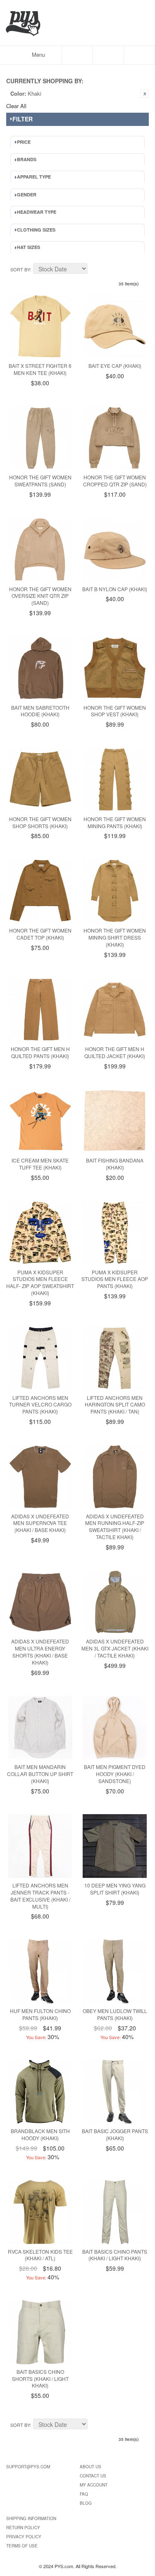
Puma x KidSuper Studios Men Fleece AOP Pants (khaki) (115, 1279)
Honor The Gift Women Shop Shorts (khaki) (40, 822)
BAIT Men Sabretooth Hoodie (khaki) (40, 711)
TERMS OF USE (22, 2546)
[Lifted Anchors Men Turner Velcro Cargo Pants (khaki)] (40, 1358)
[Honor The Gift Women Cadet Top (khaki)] (40, 891)
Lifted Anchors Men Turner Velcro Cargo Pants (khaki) (40, 1405)
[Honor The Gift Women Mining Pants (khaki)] (115, 779)
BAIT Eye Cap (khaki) (115, 366)
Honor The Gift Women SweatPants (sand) (40, 481)
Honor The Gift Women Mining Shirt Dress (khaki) (115, 937)
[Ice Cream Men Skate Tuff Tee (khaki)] (40, 1121)
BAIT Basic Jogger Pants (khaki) (115, 2134)
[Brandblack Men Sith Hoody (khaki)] (40, 2092)
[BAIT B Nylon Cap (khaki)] (115, 550)
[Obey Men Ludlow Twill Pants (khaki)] (115, 1971)
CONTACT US (93, 2476)
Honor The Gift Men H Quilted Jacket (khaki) (115, 1052)
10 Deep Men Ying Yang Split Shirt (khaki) (115, 1889)
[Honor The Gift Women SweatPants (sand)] (40, 438)
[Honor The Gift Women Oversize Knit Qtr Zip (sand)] (40, 550)
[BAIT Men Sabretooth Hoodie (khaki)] (40, 668)
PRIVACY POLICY (24, 2537)
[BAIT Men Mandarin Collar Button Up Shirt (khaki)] (40, 1728)
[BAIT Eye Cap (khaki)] (115, 326)
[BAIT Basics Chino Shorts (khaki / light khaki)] (40, 2332)
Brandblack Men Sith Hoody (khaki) (40, 2134)
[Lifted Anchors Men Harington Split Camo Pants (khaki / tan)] (115, 1358)
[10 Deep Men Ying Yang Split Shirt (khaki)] (115, 1846)
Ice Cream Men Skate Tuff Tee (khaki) (40, 1164)
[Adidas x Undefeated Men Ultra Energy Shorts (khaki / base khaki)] (40, 1602)
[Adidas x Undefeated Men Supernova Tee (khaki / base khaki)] (40, 1477)
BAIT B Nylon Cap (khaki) (115, 589)
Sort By (20, 269)
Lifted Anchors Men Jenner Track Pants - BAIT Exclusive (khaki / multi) (40, 1896)
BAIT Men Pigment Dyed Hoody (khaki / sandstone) (115, 1774)
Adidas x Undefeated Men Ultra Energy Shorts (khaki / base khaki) (40, 1652)
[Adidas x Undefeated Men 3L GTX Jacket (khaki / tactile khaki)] (115, 1602)
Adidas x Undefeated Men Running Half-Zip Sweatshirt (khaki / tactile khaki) (115, 1526)
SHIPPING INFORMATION (31, 2518)
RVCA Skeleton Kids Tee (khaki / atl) (40, 2255)
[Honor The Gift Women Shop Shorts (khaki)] (40, 779)
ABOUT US (91, 2467)
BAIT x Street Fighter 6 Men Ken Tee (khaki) (40, 369)
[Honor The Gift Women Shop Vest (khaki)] (115, 668)
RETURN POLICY (23, 2528)
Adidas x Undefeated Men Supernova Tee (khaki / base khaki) (40, 1523)
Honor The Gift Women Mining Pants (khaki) (115, 822)
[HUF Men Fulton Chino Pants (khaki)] (40, 1971)
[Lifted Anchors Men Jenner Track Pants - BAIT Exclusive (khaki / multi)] (40, 1846)
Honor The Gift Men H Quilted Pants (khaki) (40, 1052)
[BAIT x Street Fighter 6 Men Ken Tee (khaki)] (40, 326)
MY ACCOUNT (94, 2485)
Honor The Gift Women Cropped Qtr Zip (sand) (115, 481)
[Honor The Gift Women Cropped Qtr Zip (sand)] (115, 438)
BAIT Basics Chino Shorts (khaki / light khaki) (40, 2379)
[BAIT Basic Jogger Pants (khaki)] (115, 2092)
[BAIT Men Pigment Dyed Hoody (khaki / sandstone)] (115, 1728)
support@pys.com (28, 2467)
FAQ (84, 2494)
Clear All (16, 106)
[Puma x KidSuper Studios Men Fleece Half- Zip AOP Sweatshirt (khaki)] (40, 1233)
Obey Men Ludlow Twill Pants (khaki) (115, 2014)
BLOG (86, 2503)
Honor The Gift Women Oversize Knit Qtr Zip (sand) (40, 596)
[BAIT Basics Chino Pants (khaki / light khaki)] (115, 2212)
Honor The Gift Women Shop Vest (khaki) (115, 711)
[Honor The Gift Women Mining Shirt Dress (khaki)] (115, 891)
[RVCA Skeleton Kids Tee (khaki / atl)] (40, 2212)
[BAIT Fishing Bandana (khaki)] (115, 1121)
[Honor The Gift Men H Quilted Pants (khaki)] (40, 1010)
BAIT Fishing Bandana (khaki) (115, 1164)
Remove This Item (145, 94)
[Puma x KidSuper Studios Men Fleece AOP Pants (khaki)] (115, 1233)
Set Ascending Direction (95, 270)
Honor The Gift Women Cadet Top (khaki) (40, 934)
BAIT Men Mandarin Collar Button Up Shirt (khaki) (40, 1774)
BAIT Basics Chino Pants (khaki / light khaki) (115, 2255)
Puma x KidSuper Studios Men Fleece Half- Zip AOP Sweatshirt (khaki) (40, 1282)
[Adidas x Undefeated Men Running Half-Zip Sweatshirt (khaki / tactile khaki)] (115, 1477)
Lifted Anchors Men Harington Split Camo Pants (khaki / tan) (115, 1405)
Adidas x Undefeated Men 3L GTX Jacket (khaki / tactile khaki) (115, 1648)
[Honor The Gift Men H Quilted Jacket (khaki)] (115, 1010)
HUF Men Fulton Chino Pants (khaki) (40, 2014)
